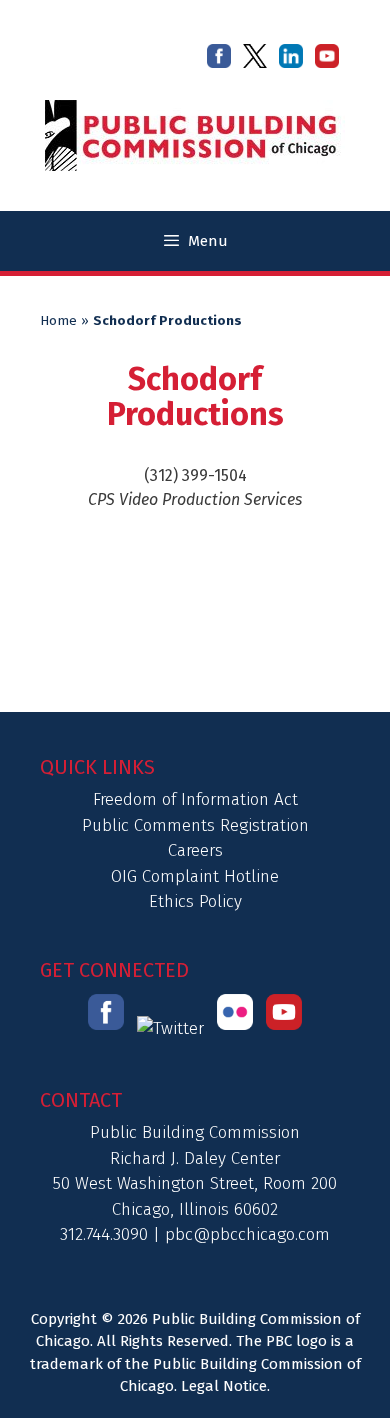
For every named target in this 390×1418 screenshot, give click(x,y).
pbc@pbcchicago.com (247, 1234)
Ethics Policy (195, 901)
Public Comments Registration (195, 825)
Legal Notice (224, 1386)
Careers (195, 850)
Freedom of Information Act (195, 799)
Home (58, 321)
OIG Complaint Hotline (195, 876)
